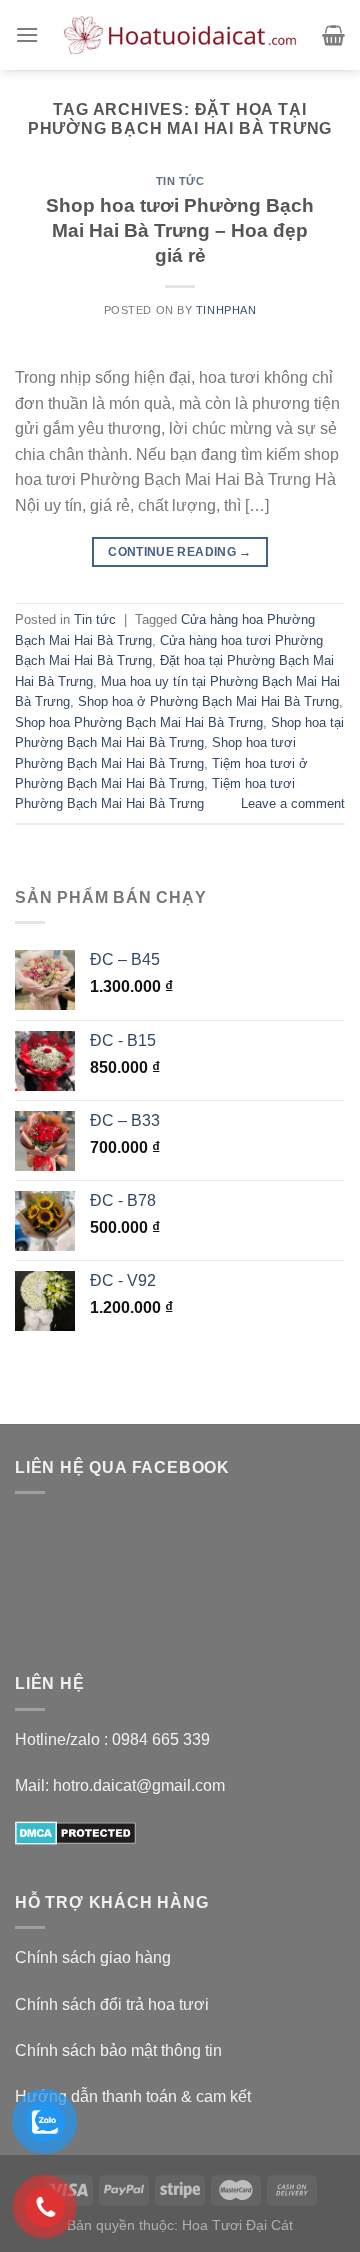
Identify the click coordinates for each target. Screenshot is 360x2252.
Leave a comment (293, 803)
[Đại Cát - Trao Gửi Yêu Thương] (180, 35)
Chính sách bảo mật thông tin (118, 2050)
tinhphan (226, 310)
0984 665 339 (161, 1739)
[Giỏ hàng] (333, 35)
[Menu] (27, 34)
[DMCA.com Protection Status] (75, 1831)
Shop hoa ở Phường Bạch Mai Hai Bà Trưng (208, 701)
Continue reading (180, 552)
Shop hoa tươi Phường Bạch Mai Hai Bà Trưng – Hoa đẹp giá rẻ (180, 230)
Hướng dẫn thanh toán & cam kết (133, 2096)
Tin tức (180, 181)
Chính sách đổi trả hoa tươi (112, 2004)
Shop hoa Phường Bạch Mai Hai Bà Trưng (139, 722)
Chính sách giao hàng (93, 1957)
